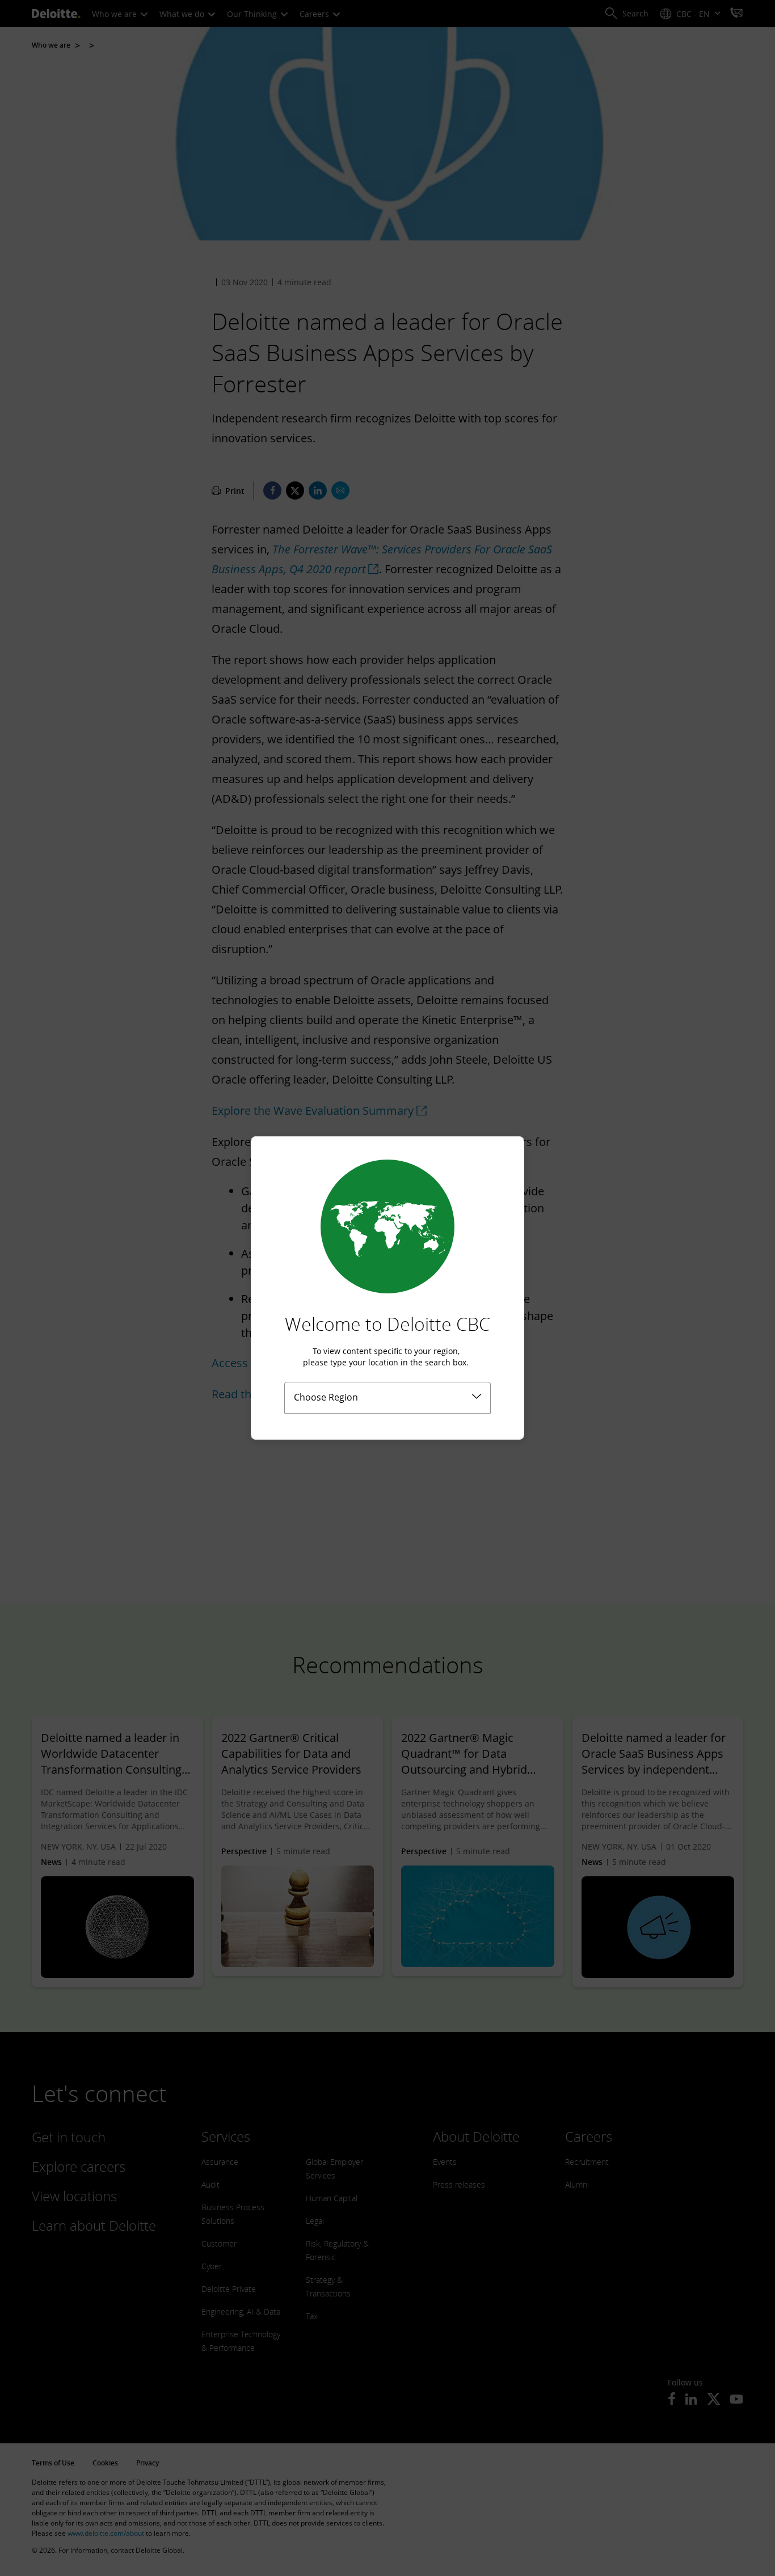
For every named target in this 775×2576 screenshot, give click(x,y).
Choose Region (326, 1397)
